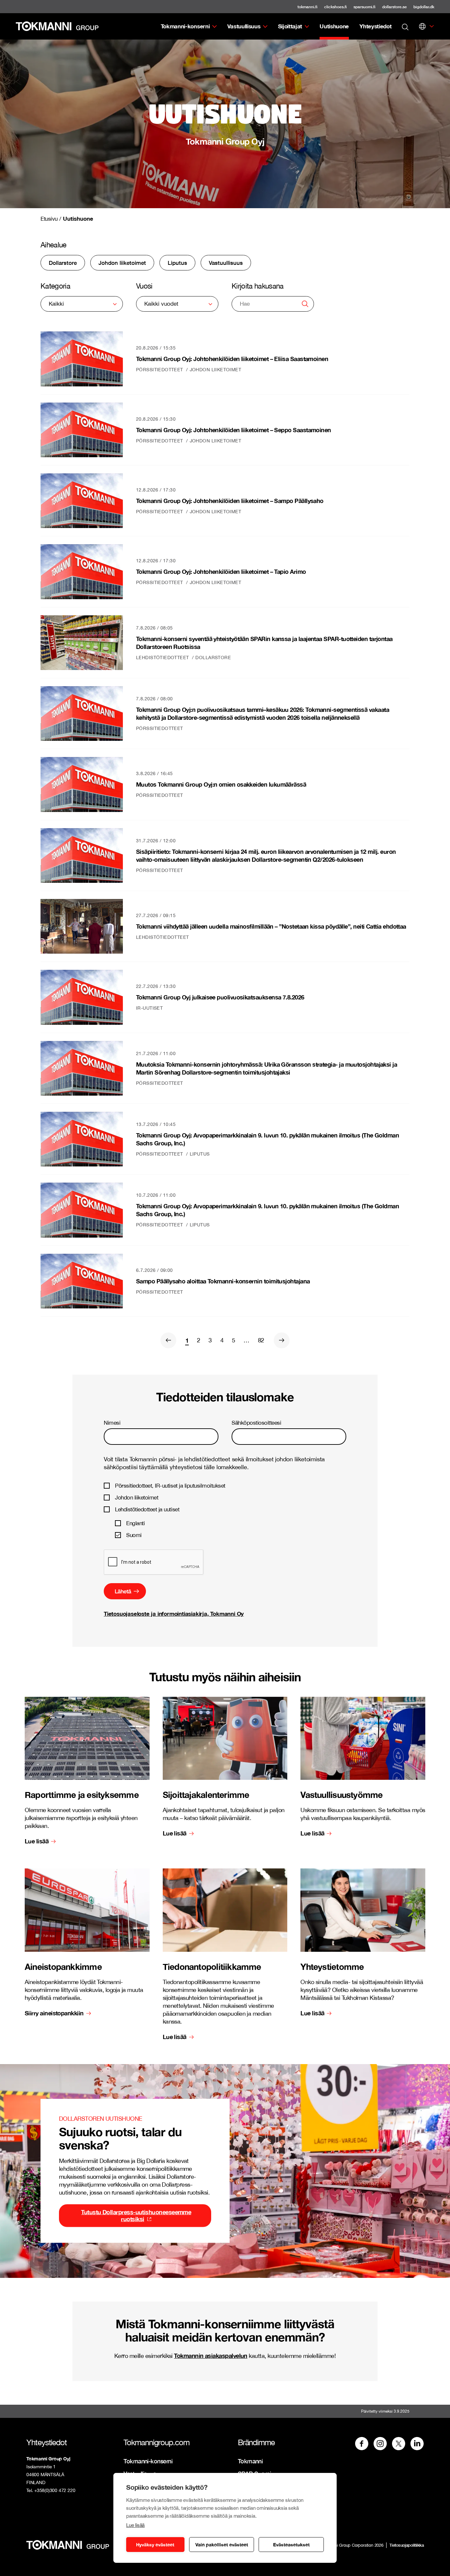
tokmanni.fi (308, 7)
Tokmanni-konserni (185, 26)
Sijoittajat (290, 26)
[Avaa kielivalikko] (422, 26)
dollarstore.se (394, 7)
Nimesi (112, 1423)
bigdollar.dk (424, 7)
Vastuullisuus (244, 26)
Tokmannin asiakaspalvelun (211, 2356)
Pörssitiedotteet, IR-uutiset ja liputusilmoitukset (170, 1486)
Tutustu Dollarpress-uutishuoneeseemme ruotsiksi (136, 2215)
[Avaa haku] (405, 26)
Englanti (135, 1523)
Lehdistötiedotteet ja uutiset (147, 1509)
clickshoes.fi (336, 7)
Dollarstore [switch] (63, 263)
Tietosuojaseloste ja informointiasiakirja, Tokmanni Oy (174, 1614)
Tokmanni (250, 2461)
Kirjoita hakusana (258, 286)
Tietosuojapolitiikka (407, 2545)
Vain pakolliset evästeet (222, 2545)
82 (261, 1340)
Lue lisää (135, 2525)
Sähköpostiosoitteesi (256, 1423)
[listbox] (82, 304)
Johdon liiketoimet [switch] (122, 263)
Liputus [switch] (177, 263)
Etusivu (49, 219)
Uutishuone (334, 26)
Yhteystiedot (375, 26)
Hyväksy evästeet (155, 2545)
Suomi (134, 1535)
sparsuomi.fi (365, 7)
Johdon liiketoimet (137, 1498)
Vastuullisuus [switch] (226, 263)
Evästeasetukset (291, 2545)
